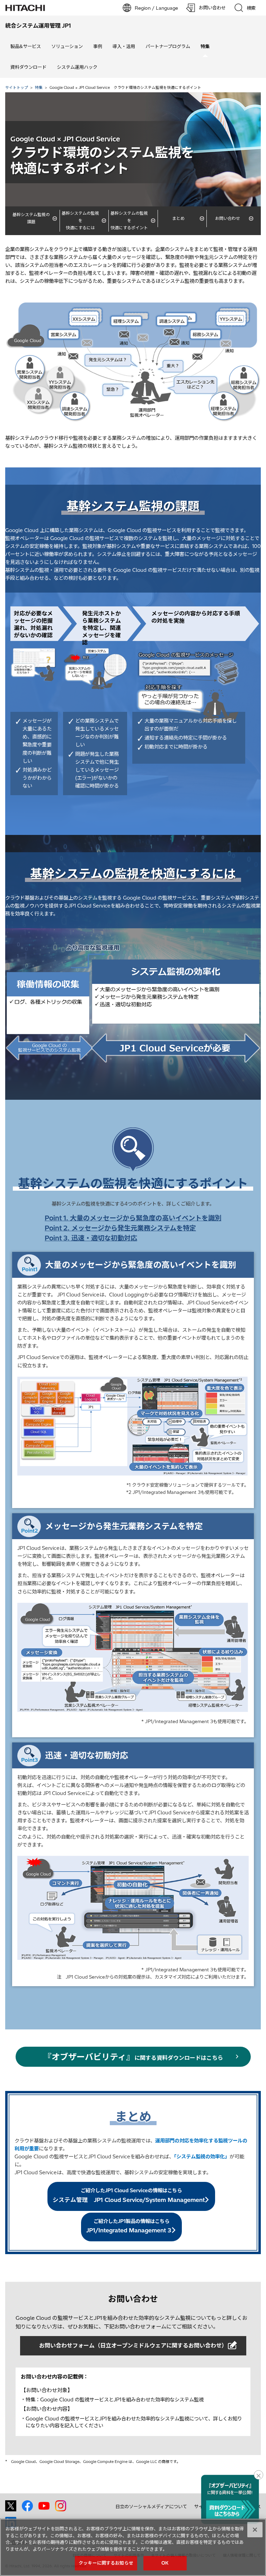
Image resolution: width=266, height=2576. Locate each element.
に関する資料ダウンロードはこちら (133, 2057)
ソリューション (67, 46)
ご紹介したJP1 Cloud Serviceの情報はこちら (129, 2195)
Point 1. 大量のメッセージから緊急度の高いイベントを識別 (133, 1218)
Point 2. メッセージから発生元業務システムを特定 (120, 1228)
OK (165, 2563)
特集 (39, 87)
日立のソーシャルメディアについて (151, 2507)
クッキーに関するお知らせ (106, 2563)
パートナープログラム (168, 46)
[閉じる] (255, 2530)
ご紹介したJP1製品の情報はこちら (129, 2226)
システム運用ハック (77, 67)
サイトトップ (17, 87)
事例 (98, 46)
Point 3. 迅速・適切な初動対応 (91, 1238)
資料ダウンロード (28, 67)
